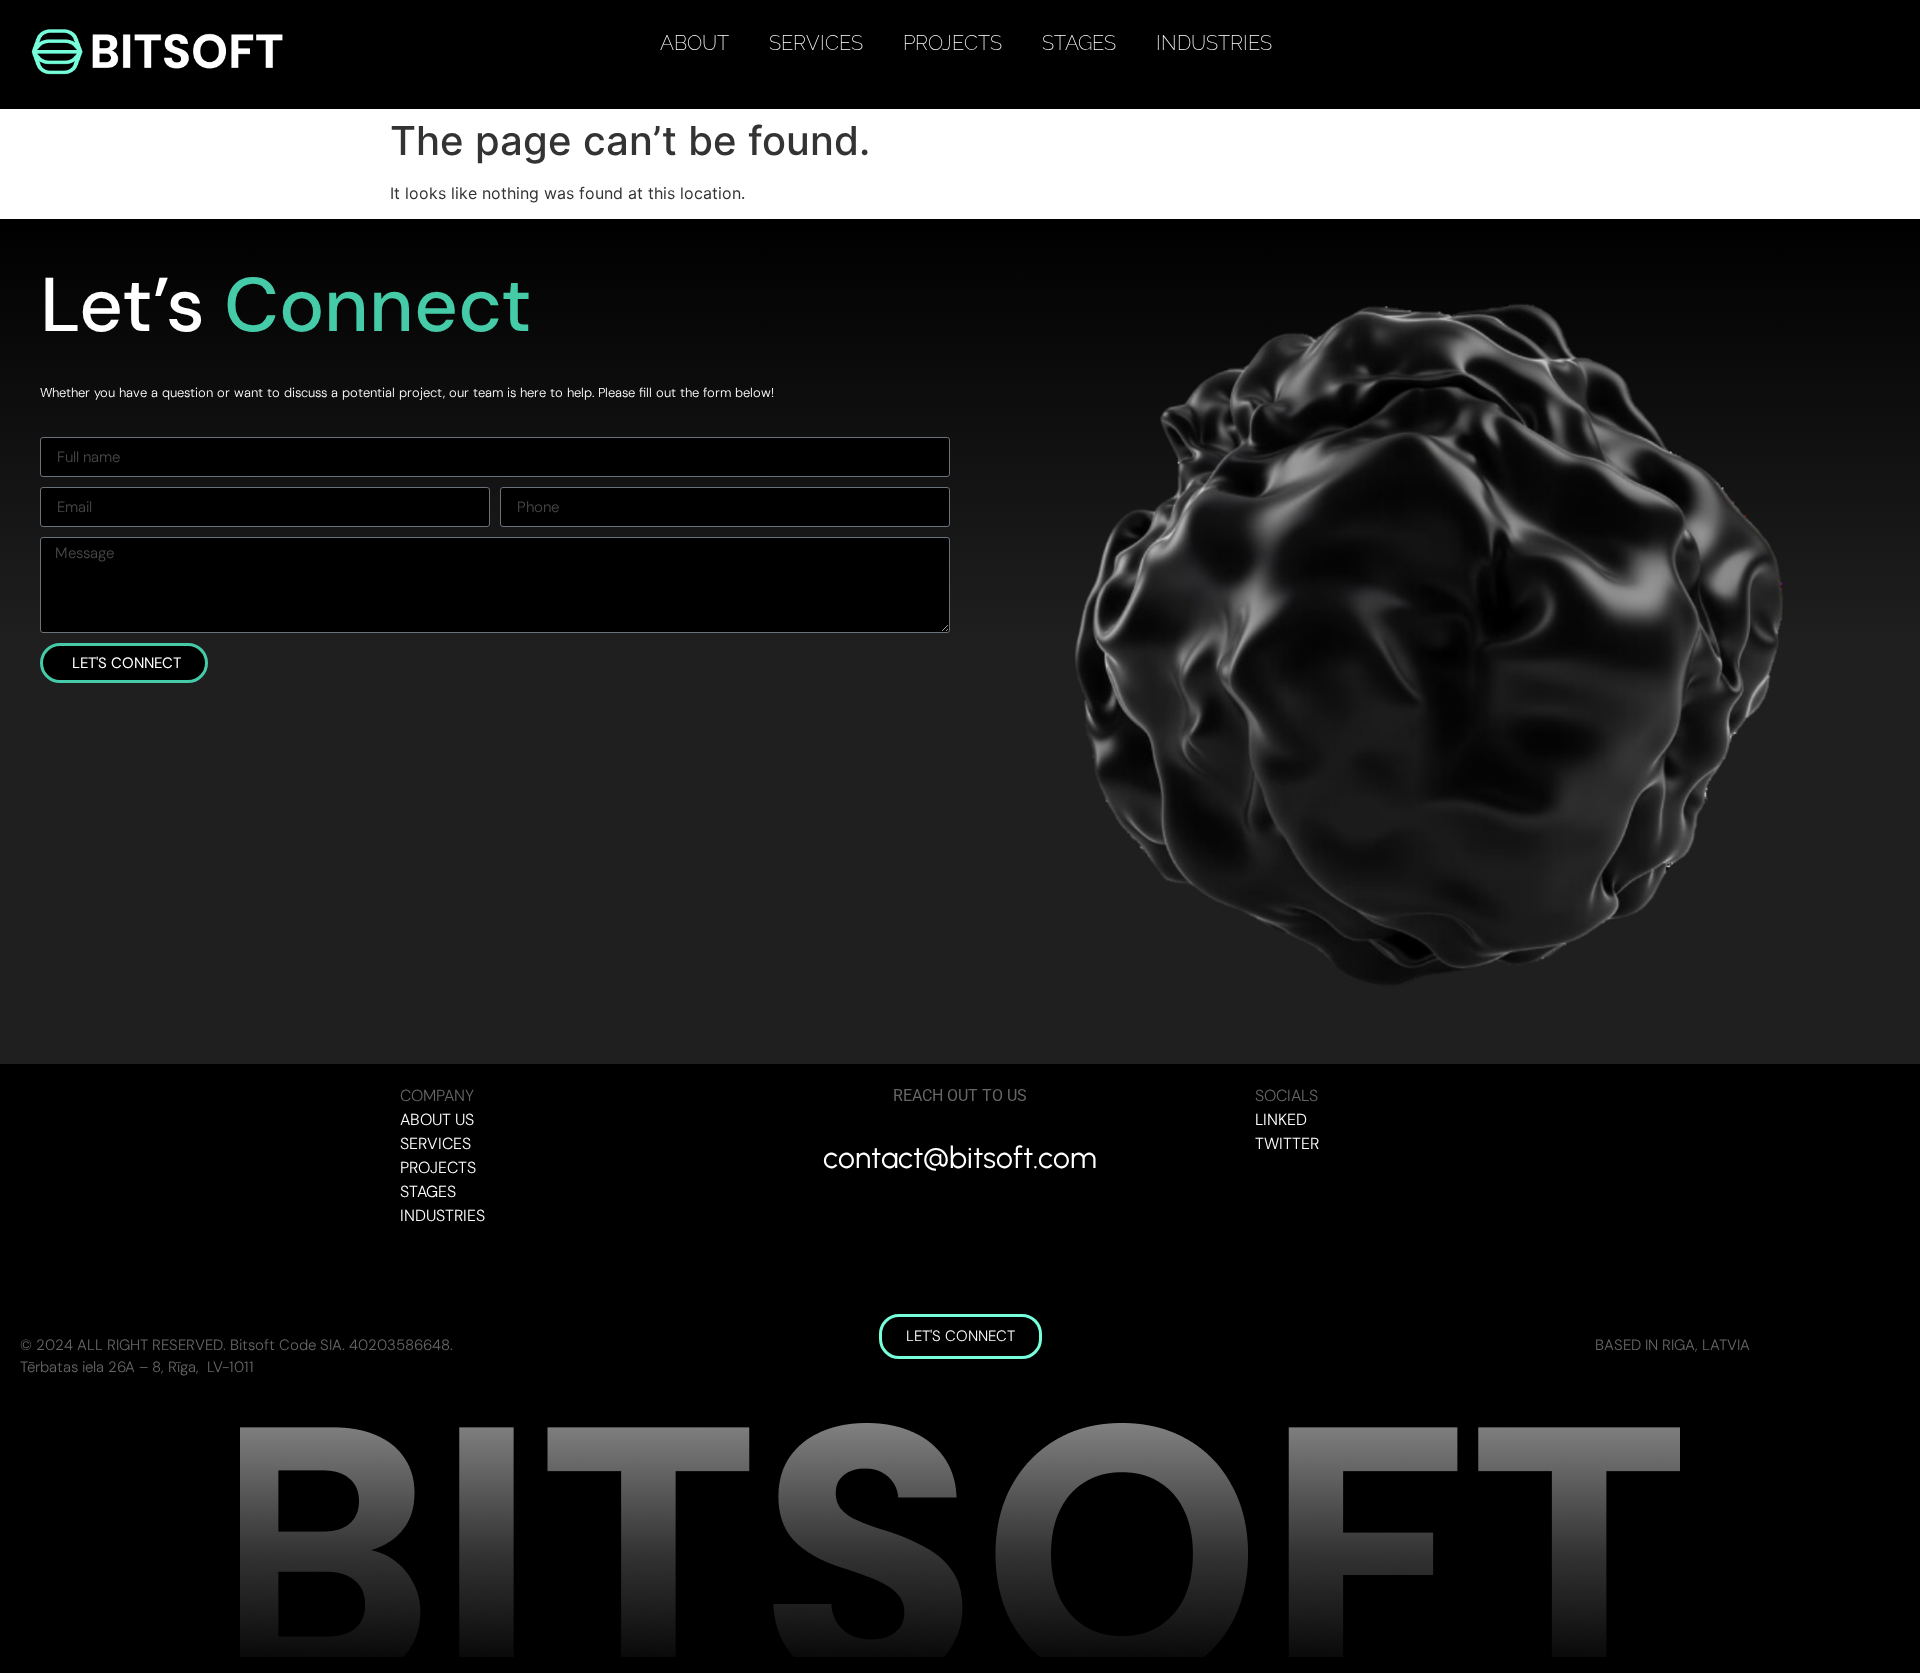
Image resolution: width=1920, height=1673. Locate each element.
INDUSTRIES (1214, 43)
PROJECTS (952, 43)
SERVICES (816, 43)
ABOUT (694, 43)
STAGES (1079, 43)
